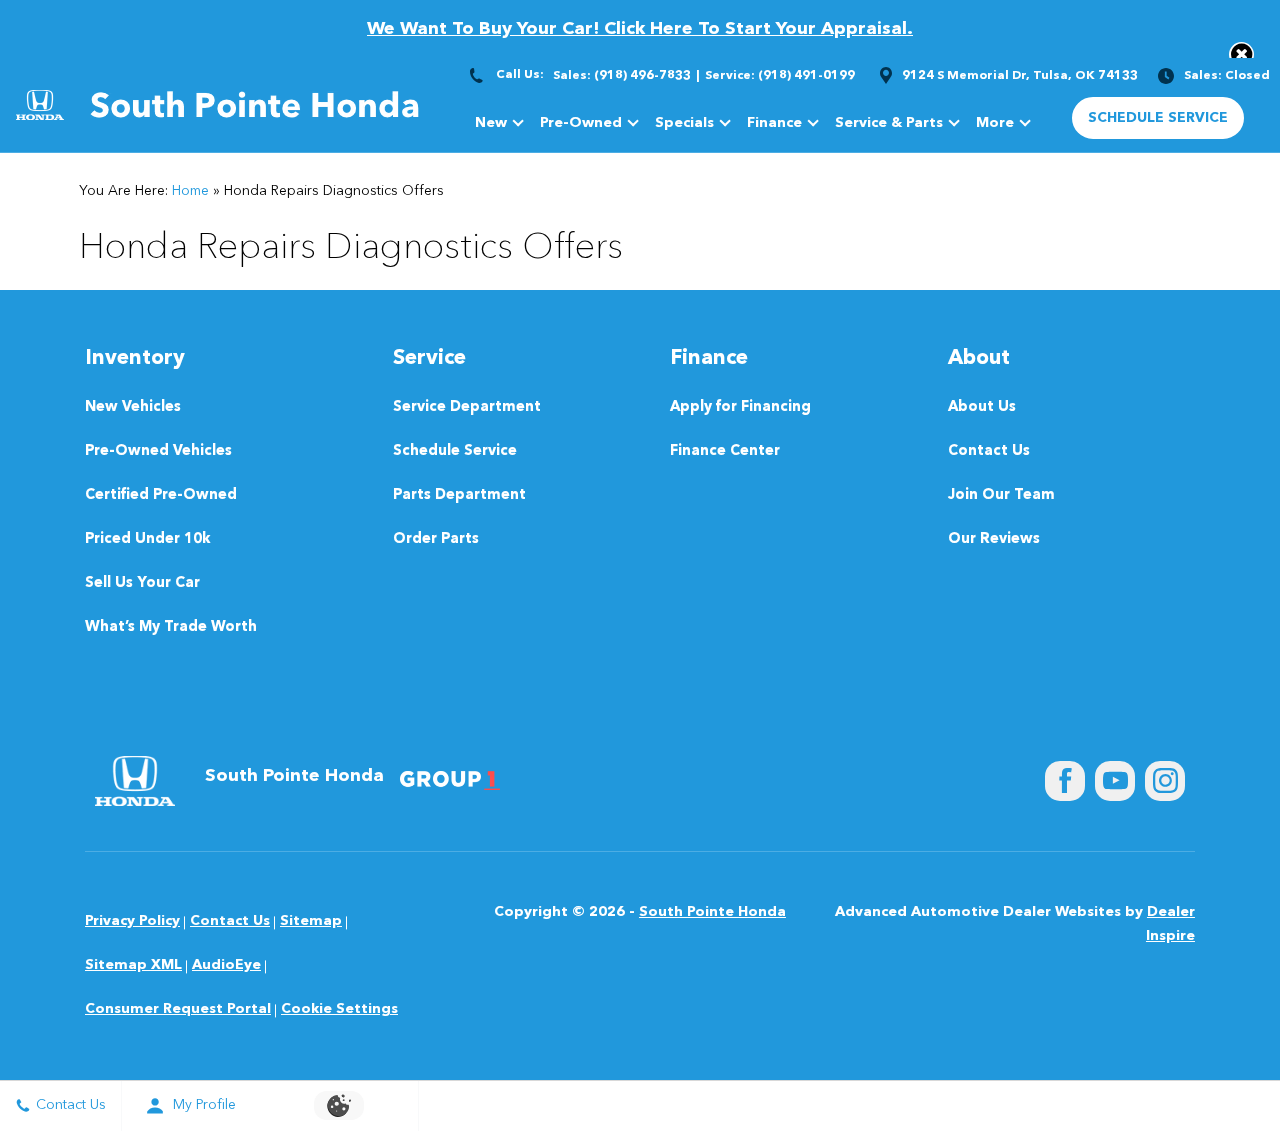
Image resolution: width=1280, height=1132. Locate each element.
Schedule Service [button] (1158, 118)
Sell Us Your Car (142, 583)
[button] (1241, 54)
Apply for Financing (740, 407)
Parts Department (459, 495)
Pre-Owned (581, 123)
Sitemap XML (133, 965)
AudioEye (226, 965)
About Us (982, 407)
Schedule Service (455, 451)
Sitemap (311, 921)
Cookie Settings (339, 1009)
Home (190, 191)
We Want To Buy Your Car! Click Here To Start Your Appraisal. (640, 29)
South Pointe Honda (712, 912)
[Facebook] (1065, 781)
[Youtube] (1115, 781)
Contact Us (989, 451)
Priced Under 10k (148, 539)
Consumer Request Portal (178, 1009)
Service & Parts (889, 123)
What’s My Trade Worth (171, 627)
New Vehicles (133, 407)
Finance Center (725, 451)
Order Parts (436, 539)
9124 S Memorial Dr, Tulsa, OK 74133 (1020, 76)
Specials (684, 123)
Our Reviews (994, 539)
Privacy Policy (132, 921)
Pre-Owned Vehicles (158, 451)
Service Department (467, 407)
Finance (774, 123)
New (491, 123)
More (995, 126)
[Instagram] (1165, 781)
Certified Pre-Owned (161, 495)
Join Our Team (1001, 495)
